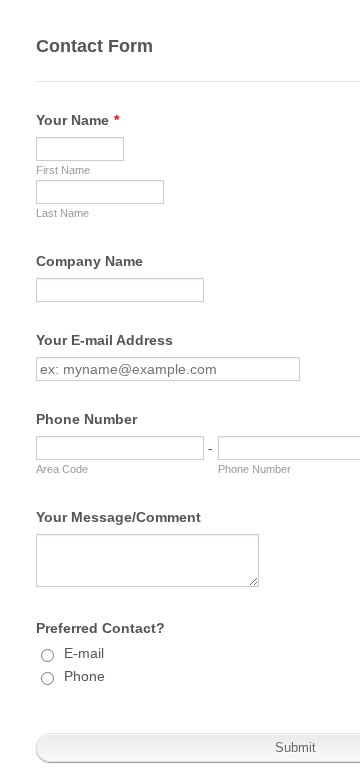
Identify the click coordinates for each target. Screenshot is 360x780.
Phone (84, 676)
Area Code (62, 469)
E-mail (84, 653)
